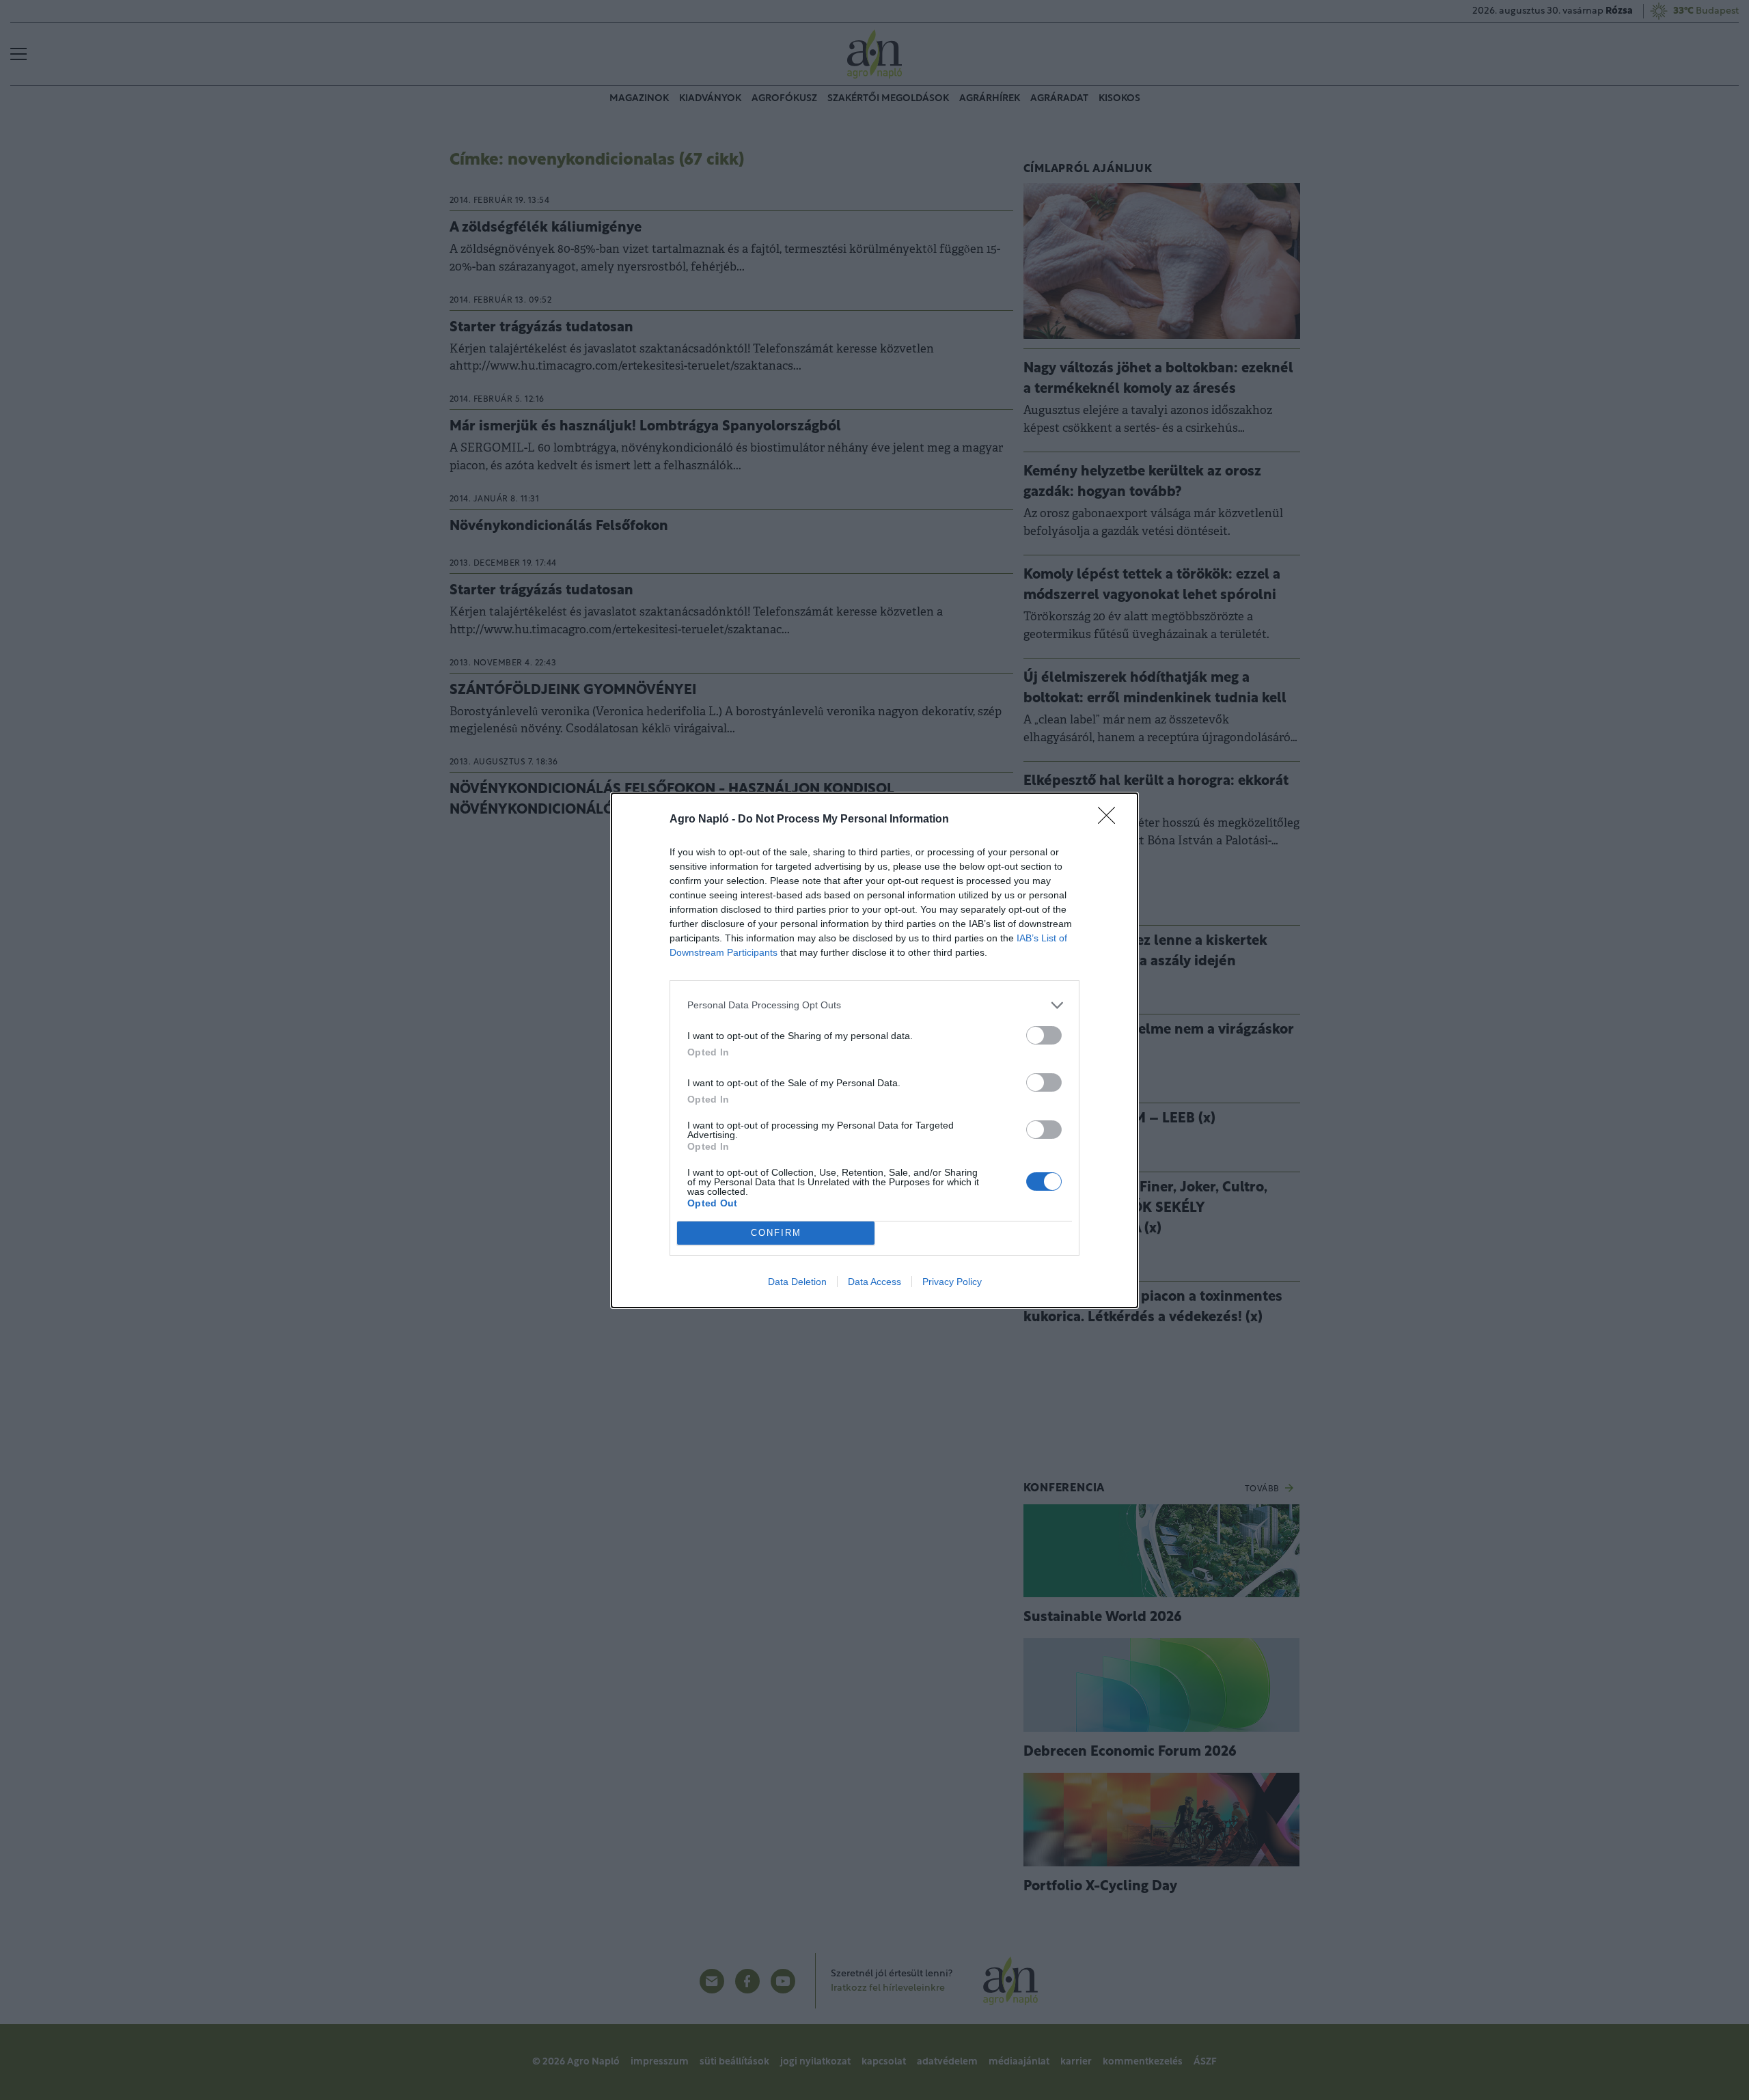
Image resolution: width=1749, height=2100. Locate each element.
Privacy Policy (952, 1282)
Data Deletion (797, 1282)
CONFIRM (776, 1233)
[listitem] (874, 1005)
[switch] (1044, 1035)
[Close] (1111, 820)
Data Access (874, 1282)
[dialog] (874, 1050)
